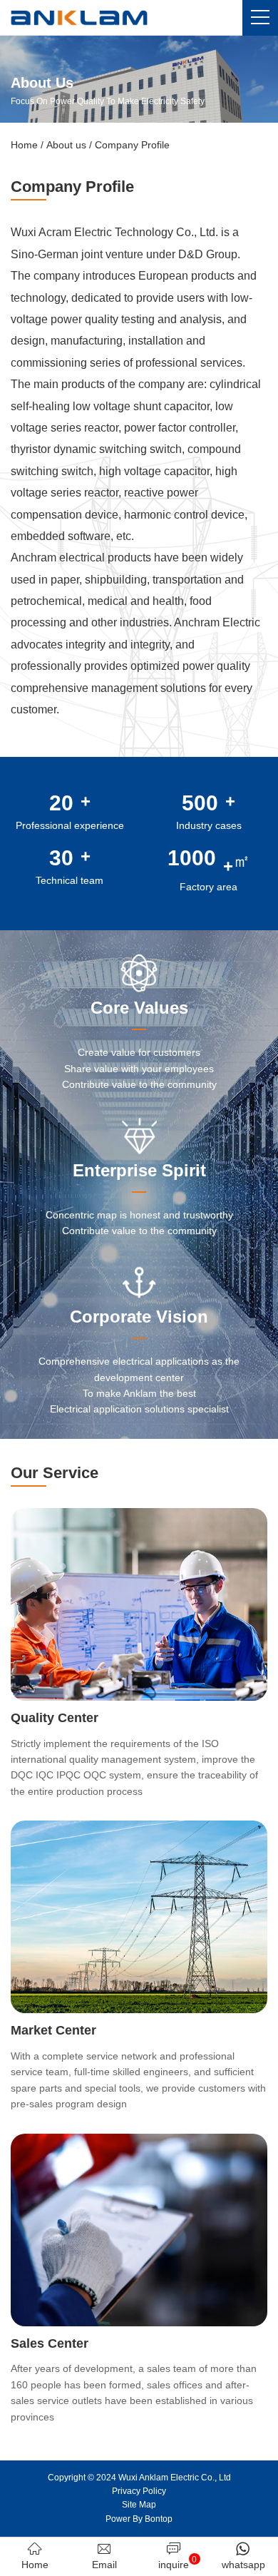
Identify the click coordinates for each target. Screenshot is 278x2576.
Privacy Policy (139, 2491)
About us (66, 145)
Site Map (139, 2505)
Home (24, 145)
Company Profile (132, 145)
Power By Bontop (139, 2519)
